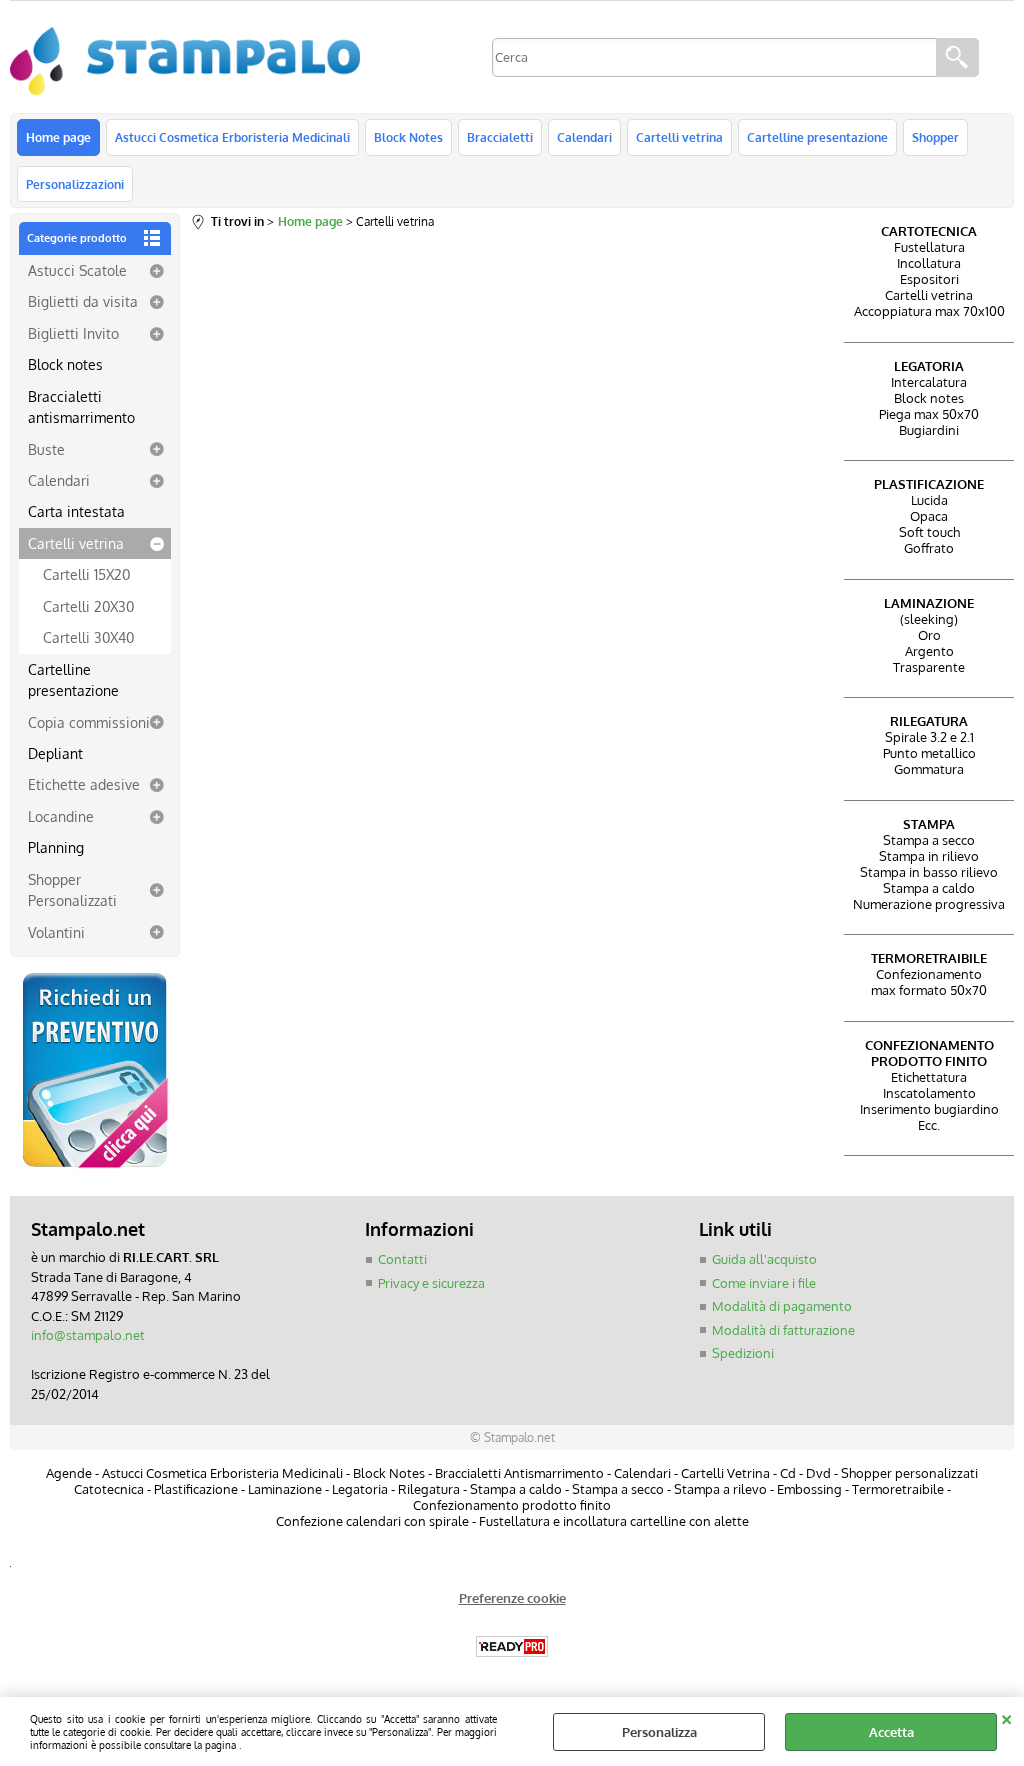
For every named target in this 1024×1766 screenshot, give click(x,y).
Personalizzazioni (75, 184)
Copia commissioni (89, 722)
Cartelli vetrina (679, 137)
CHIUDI (1006, 1717)
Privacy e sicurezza (431, 1283)
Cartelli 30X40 (88, 637)
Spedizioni (743, 1353)
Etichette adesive (84, 784)
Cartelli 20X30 (88, 606)
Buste (46, 449)
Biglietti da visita (83, 301)
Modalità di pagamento (782, 1306)
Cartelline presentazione (817, 137)
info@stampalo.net (88, 1335)
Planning (56, 847)
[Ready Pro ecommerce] (512, 1646)
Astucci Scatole (77, 270)
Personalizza (659, 1732)
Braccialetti (500, 137)
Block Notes (408, 137)
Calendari (584, 137)
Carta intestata (76, 511)
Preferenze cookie (512, 1598)
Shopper (935, 137)
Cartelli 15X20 (86, 574)
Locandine (61, 816)
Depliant (55, 753)
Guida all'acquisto (764, 1259)
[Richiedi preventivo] (95, 1168)
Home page (58, 137)
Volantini (56, 932)
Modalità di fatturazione (783, 1330)
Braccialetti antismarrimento (81, 406)
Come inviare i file (764, 1283)
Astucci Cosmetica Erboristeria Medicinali (232, 137)
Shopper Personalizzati (72, 889)
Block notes (65, 364)
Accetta (891, 1732)
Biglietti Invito (73, 333)
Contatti (402, 1259)
